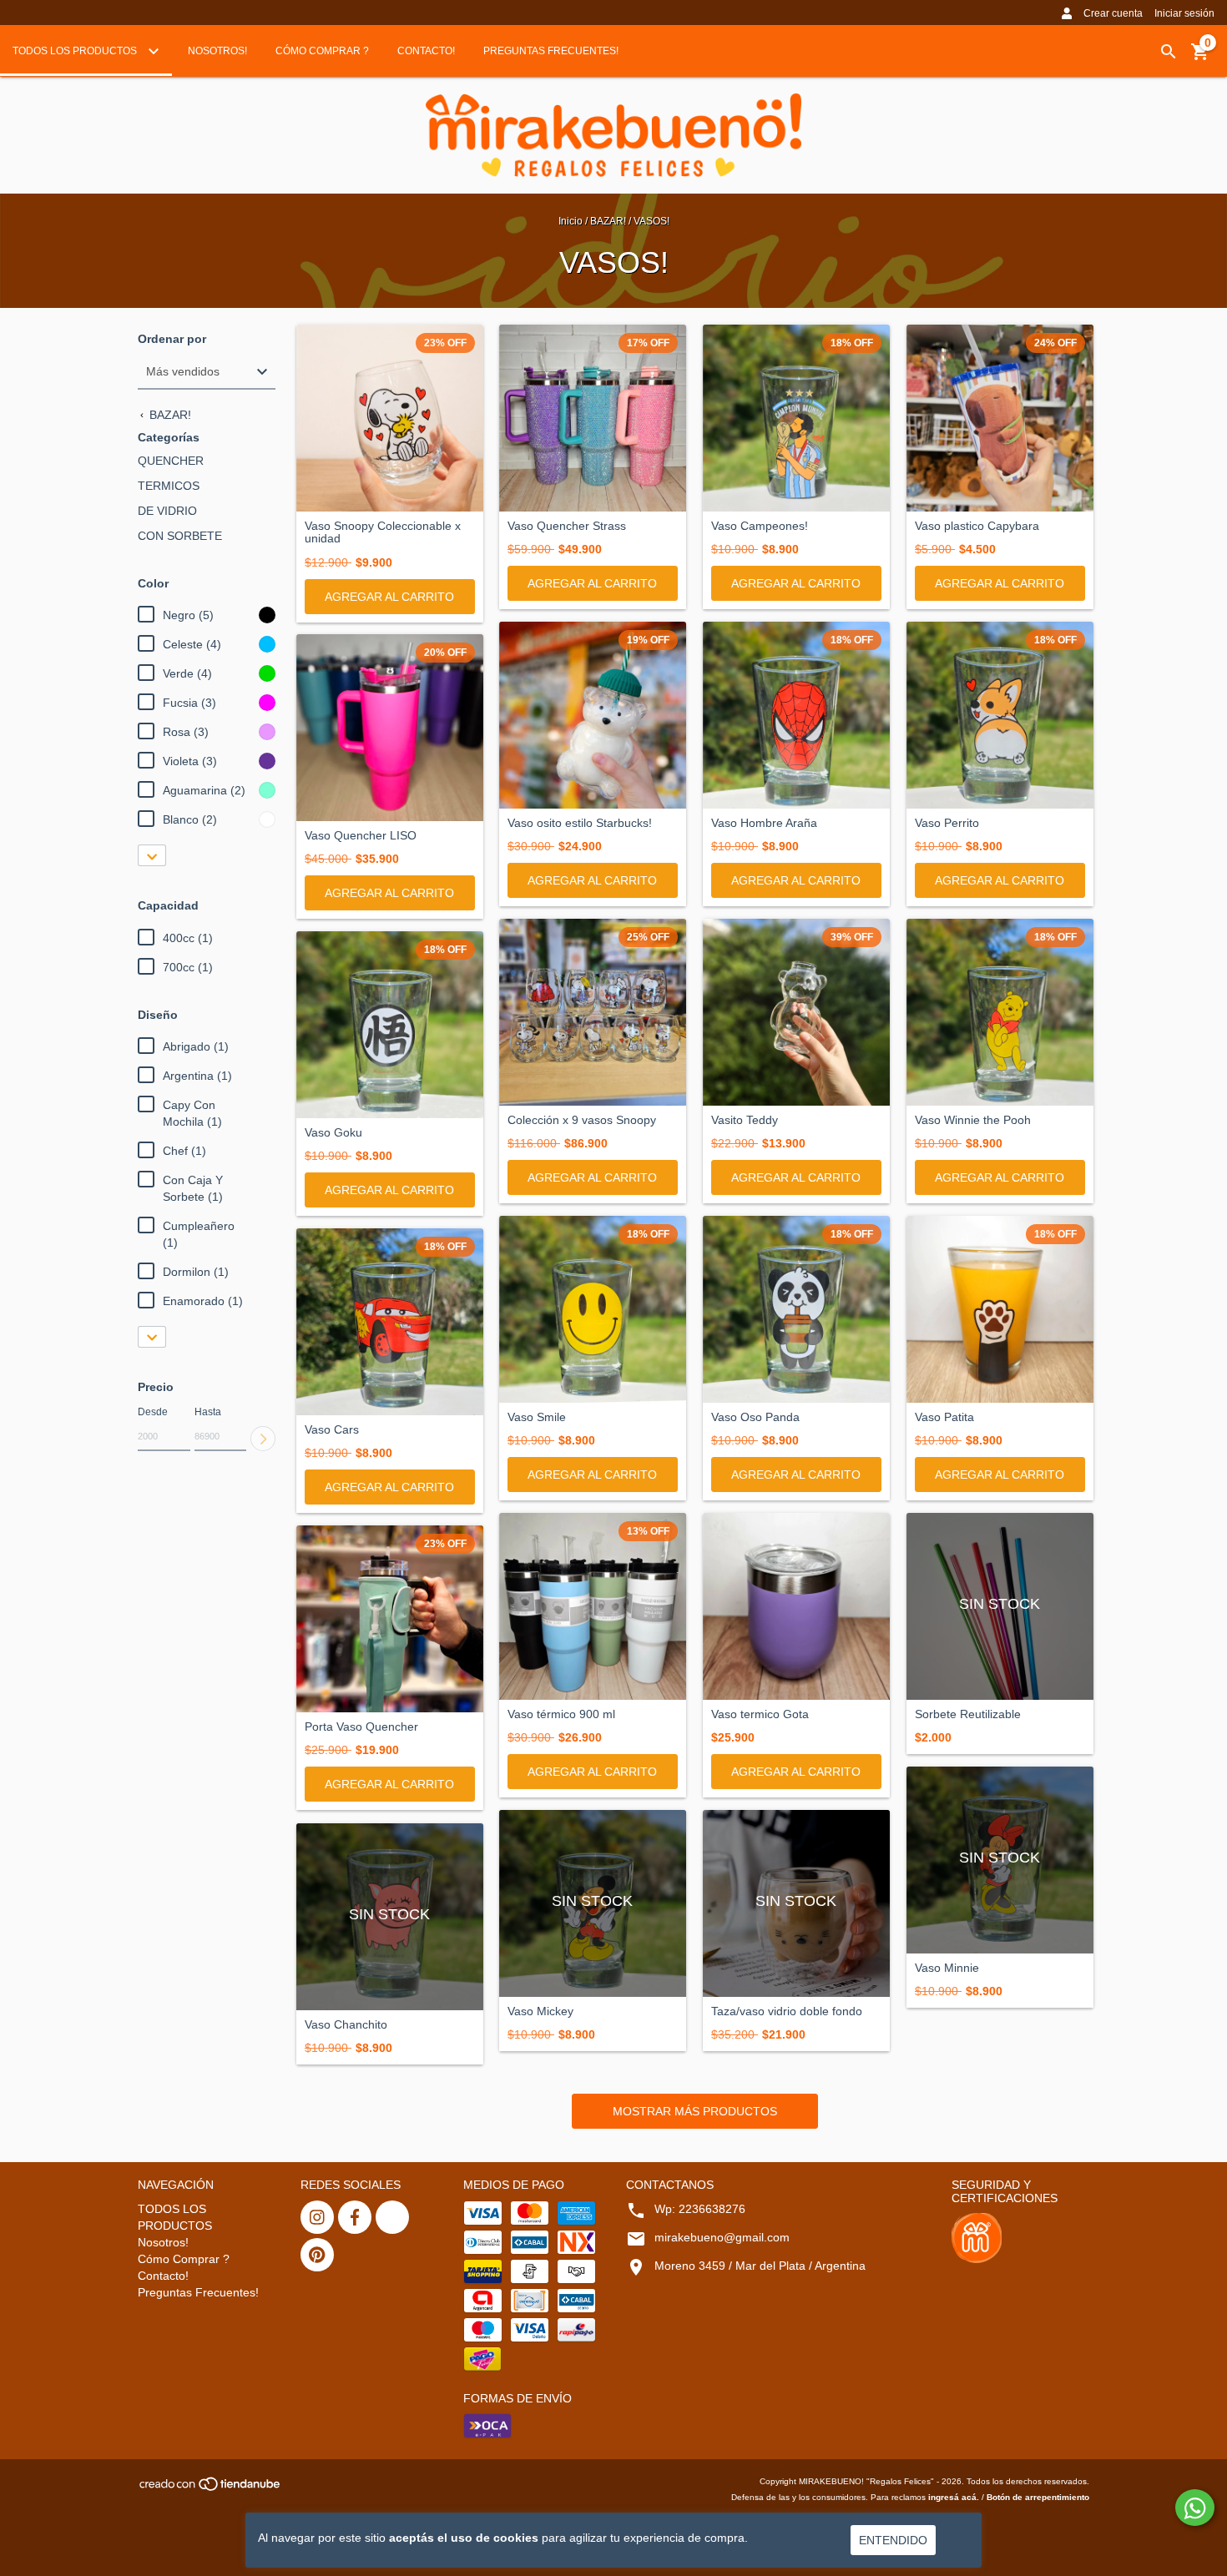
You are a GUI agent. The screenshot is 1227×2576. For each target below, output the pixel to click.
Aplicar (263, 1439)
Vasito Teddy (745, 1120)
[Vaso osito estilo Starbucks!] (593, 715)
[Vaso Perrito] (1000, 715)
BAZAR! (608, 221)
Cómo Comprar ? (322, 51)
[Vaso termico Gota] (796, 1606)
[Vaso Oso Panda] (796, 1309)
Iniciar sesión (1184, 13)
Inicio (571, 221)
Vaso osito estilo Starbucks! (580, 823)
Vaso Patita (944, 1417)
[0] (1200, 58)
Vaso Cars (332, 1430)
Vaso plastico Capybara (977, 526)
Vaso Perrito (947, 823)
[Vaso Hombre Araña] (796, 715)
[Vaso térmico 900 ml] (593, 1606)
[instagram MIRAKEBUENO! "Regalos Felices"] (317, 2217)
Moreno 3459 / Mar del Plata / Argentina (760, 2266)
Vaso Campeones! (760, 526)
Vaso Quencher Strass (567, 526)
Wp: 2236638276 (700, 2209)
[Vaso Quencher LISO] (390, 728)
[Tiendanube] (211, 2490)
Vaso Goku (333, 1133)
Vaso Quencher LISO (361, 836)
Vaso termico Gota (760, 1714)
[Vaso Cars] (390, 1322)
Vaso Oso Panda (755, 1417)
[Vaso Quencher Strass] (593, 418)
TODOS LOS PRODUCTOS (76, 51)
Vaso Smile (537, 1417)
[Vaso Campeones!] (796, 418)
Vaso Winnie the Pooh (973, 1120)
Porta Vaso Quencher (361, 1727)
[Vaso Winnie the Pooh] (1000, 1012)
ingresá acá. (954, 2497)
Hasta (208, 1412)
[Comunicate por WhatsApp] (1195, 2508)
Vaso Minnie (947, 1968)
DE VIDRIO (167, 511)
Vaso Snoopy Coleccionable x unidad (383, 532)
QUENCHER (171, 461)
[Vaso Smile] (593, 1309)
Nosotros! (217, 51)
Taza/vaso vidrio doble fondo (787, 2011)
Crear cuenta (1113, 13)
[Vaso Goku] (390, 1025)
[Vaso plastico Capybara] (1000, 418)
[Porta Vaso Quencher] (390, 1619)
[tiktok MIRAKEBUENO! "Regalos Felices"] (392, 2217)
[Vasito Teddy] (796, 1012)
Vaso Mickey (540, 2011)
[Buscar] (1169, 52)
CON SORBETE (180, 536)
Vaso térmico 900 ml (561, 1714)
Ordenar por (172, 339)
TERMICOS (169, 486)
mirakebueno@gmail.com (722, 2237)
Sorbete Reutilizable (968, 1714)
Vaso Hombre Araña (764, 823)
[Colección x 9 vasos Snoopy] (593, 1012)
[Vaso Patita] (1000, 1309)
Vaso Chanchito (346, 2025)
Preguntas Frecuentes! (551, 51)
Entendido (893, 2540)
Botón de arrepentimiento (1038, 2497)
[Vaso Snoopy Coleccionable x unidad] (390, 418)
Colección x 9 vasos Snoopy (582, 1120)
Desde (153, 1412)
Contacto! (426, 51)
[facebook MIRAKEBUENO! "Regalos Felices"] (355, 2217)
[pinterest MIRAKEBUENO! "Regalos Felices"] (317, 2255)
